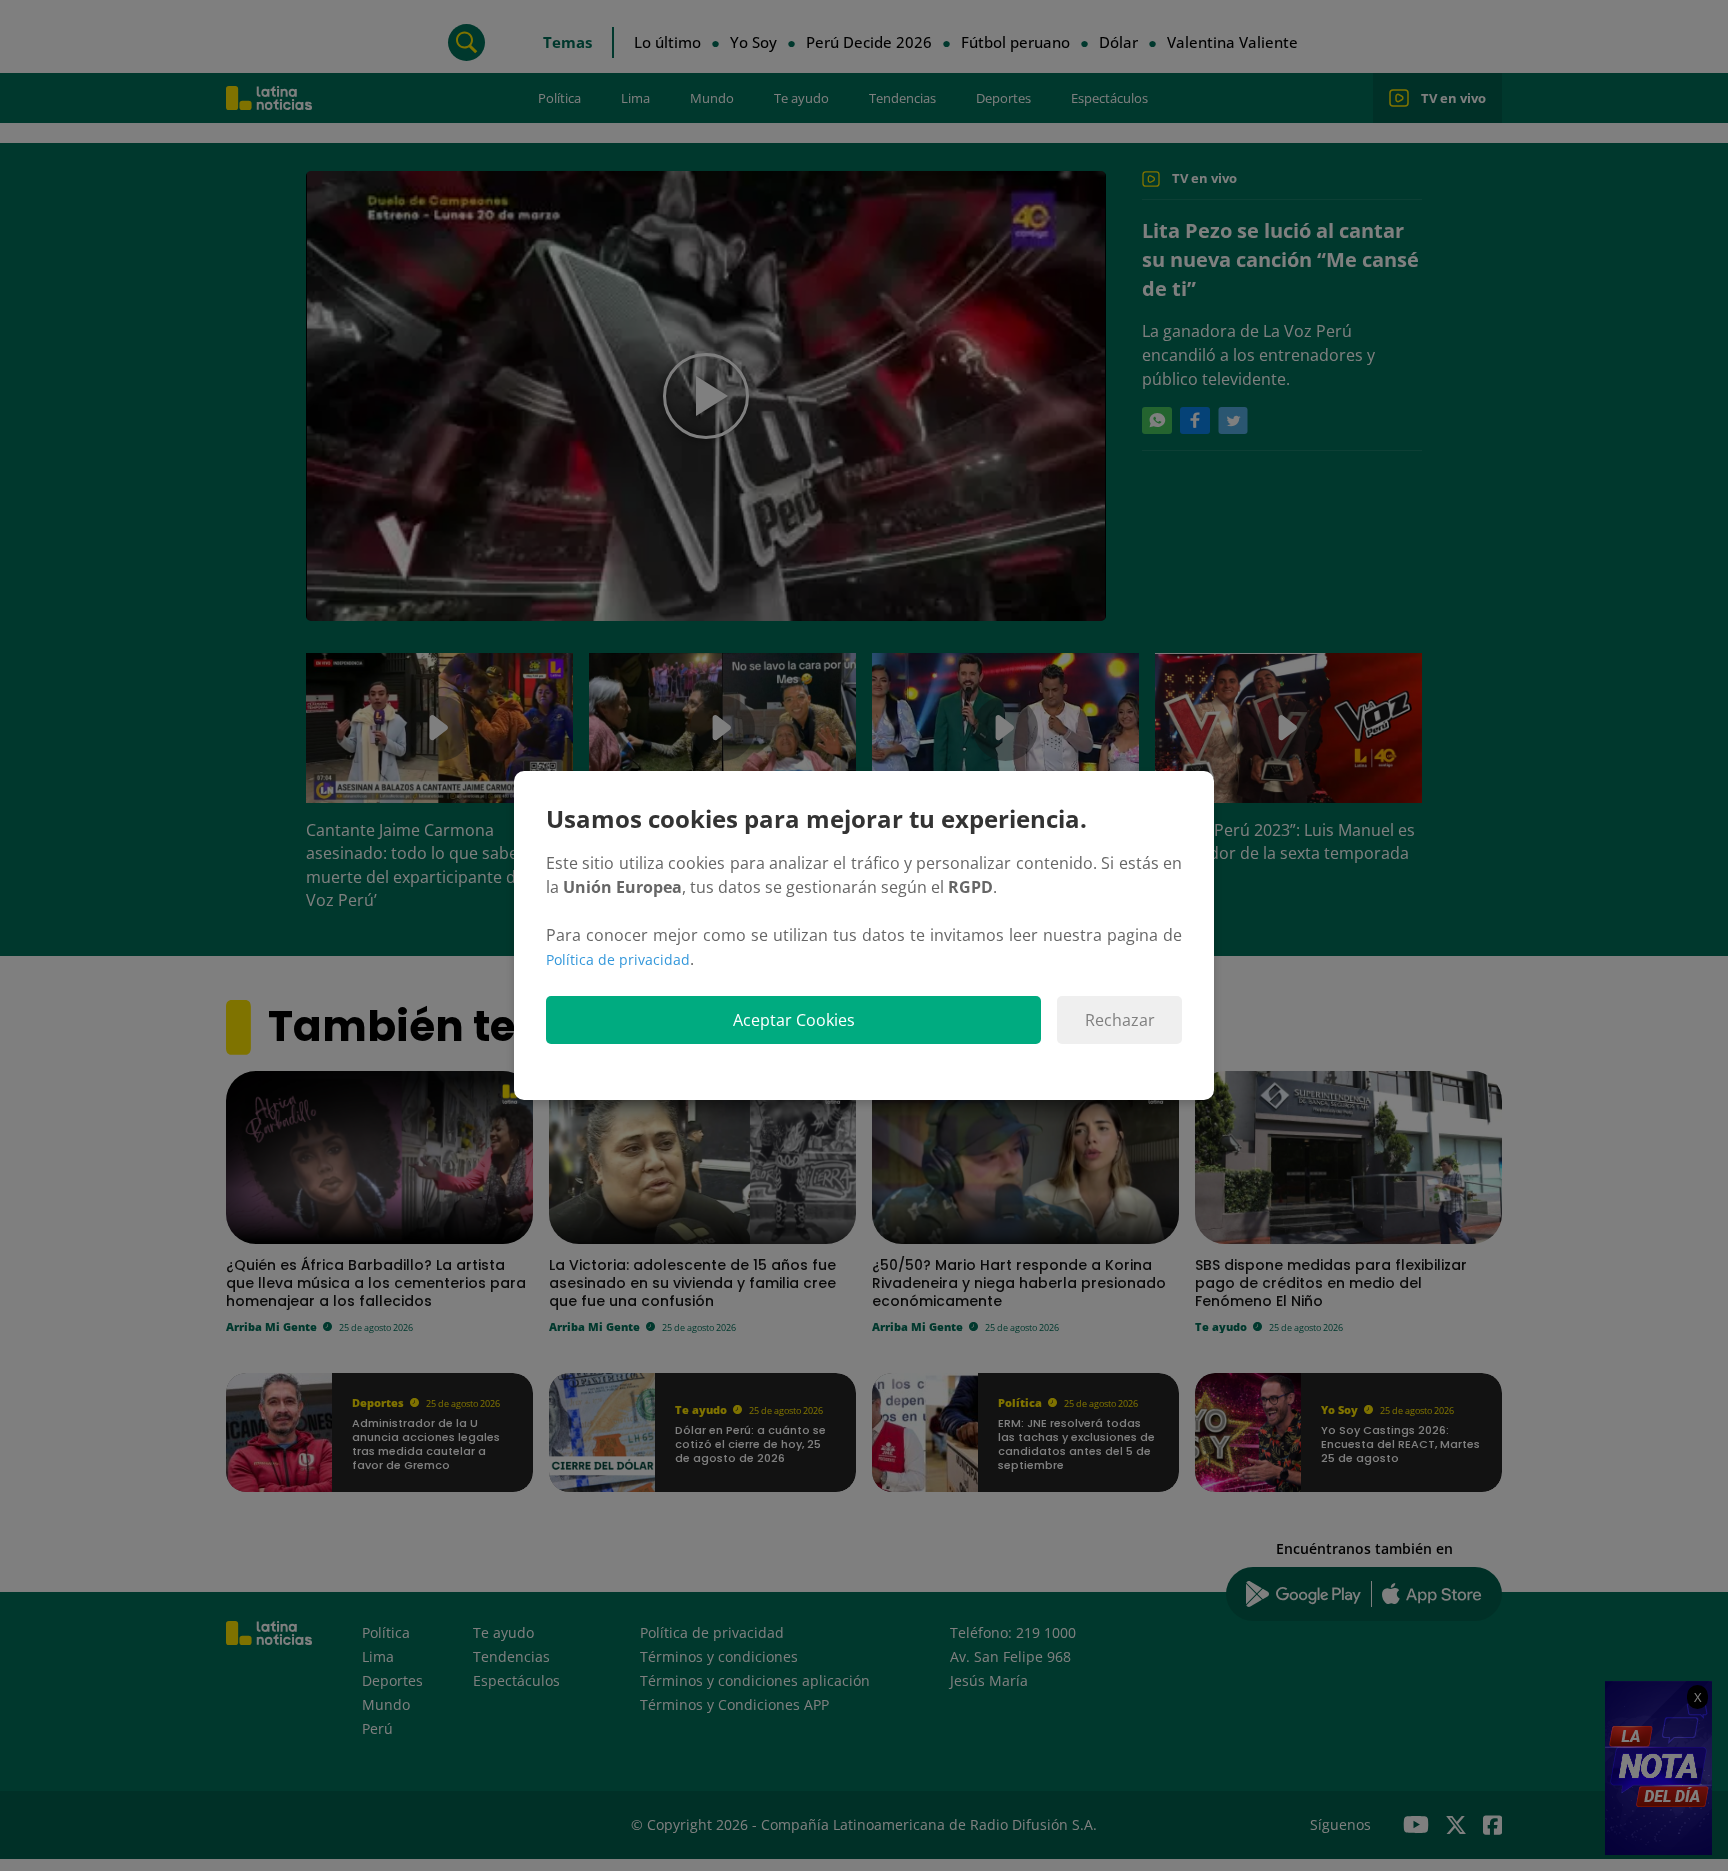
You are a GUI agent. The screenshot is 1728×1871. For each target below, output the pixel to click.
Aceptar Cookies (794, 1020)
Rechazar (1120, 1020)
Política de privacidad (618, 959)
